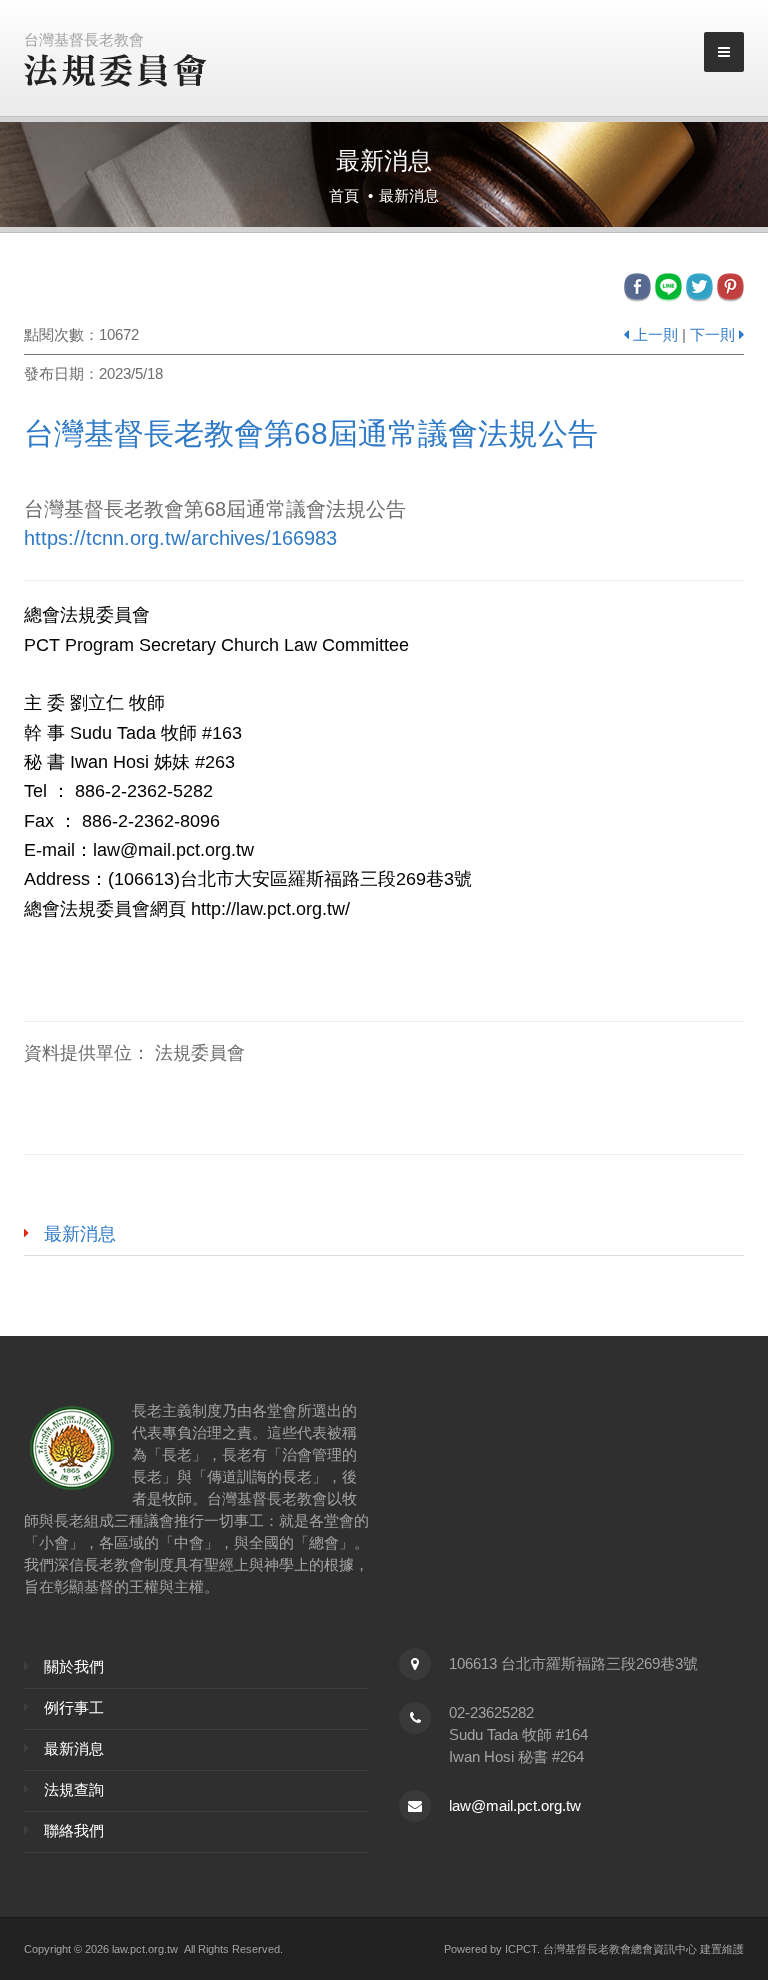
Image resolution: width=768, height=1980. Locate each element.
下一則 (712, 334)
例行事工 (74, 1707)
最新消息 (80, 1234)
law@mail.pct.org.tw (515, 1805)
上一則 (655, 334)
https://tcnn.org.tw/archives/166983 (180, 538)
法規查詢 (74, 1789)
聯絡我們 (74, 1830)
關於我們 (74, 1666)
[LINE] (670, 286)
